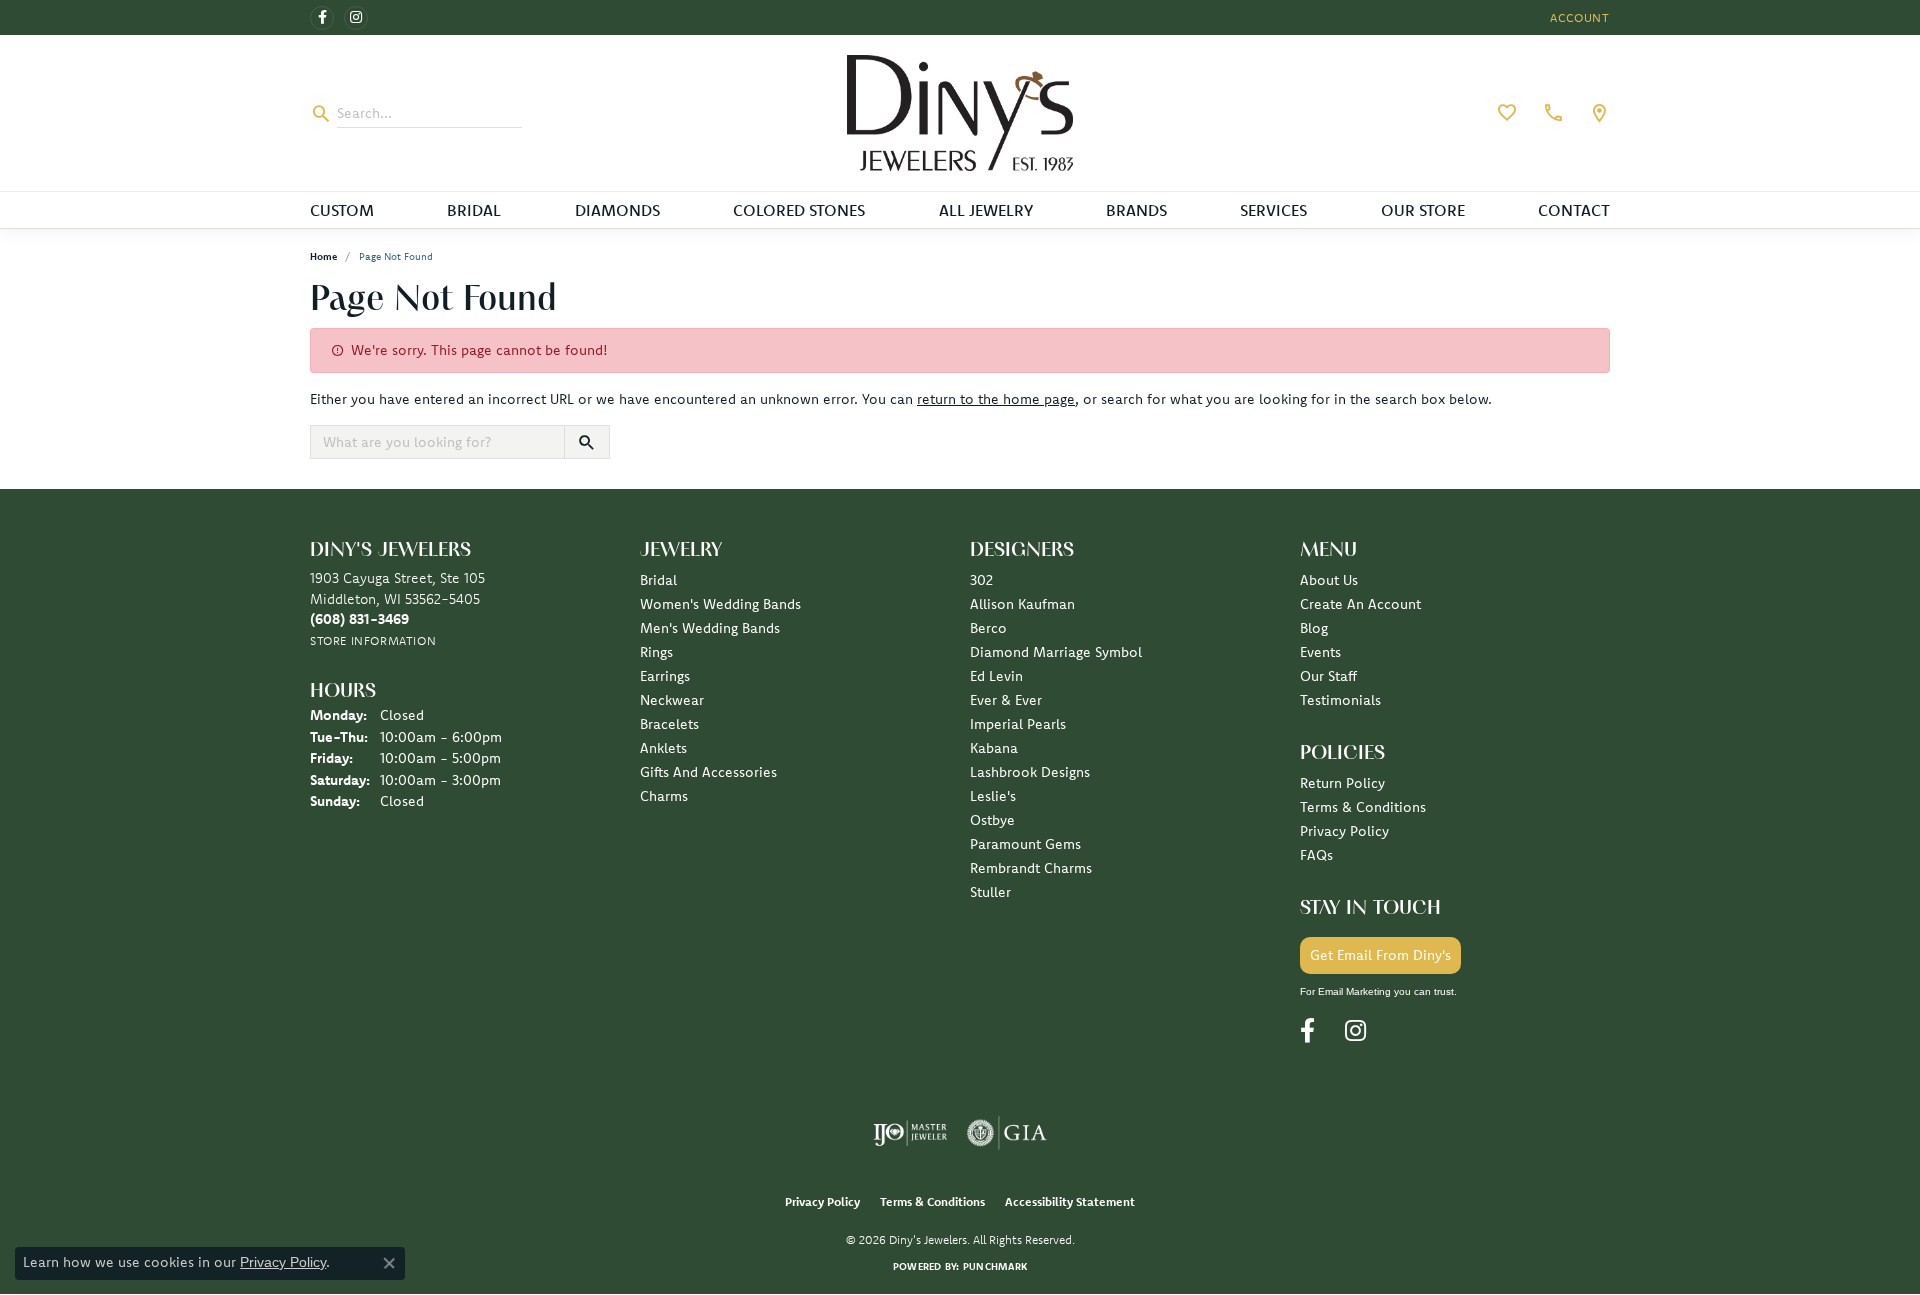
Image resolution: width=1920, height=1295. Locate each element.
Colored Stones (799, 210)
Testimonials (1340, 700)
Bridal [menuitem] (658, 580)
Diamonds (617, 210)
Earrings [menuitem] (665, 676)
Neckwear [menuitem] (672, 700)
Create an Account (1360, 604)
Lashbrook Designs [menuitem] (1030, 772)
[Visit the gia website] (1007, 1133)
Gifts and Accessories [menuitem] (708, 772)
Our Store (1423, 210)
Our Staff (1328, 676)
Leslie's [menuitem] (993, 796)
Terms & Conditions (1363, 807)
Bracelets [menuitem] (669, 724)
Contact (1574, 210)
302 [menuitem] (981, 580)
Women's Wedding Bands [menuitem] (720, 604)
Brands (1136, 210)
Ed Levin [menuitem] (996, 676)
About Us (1329, 580)
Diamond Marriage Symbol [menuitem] (1056, 652)
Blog (1314, 628)
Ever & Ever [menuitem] (1006, 700)
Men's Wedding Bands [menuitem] (710, 628)
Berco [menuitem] (988, 628)
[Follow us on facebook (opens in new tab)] (322, 18)
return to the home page (996, 399)
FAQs (1316, 855)
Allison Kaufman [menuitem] (1022, 604)
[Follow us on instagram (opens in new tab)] (356, 18)
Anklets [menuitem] (663, 748)
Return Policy (1342, 783)
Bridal (474, 210)
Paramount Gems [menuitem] (1025, 844)
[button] (1578, 17)
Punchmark (995, 1266)
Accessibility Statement (1070, 1201)
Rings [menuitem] (656, 652)
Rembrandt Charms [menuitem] (1031, 868)
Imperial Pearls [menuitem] (1018, 724)
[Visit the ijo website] (910, 1133)
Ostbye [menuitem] (992, 820)
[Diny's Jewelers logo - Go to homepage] (960, 113)
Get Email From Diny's (1380, 955)
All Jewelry (986, 210)
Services (1273, 210)
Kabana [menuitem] (994, 748)
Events (1320, 652)
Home (323, 256)
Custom (342, 210)
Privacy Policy (1344, 831)
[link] (1551, 113)
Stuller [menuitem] (990, 892)
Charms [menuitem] (664, 796)
